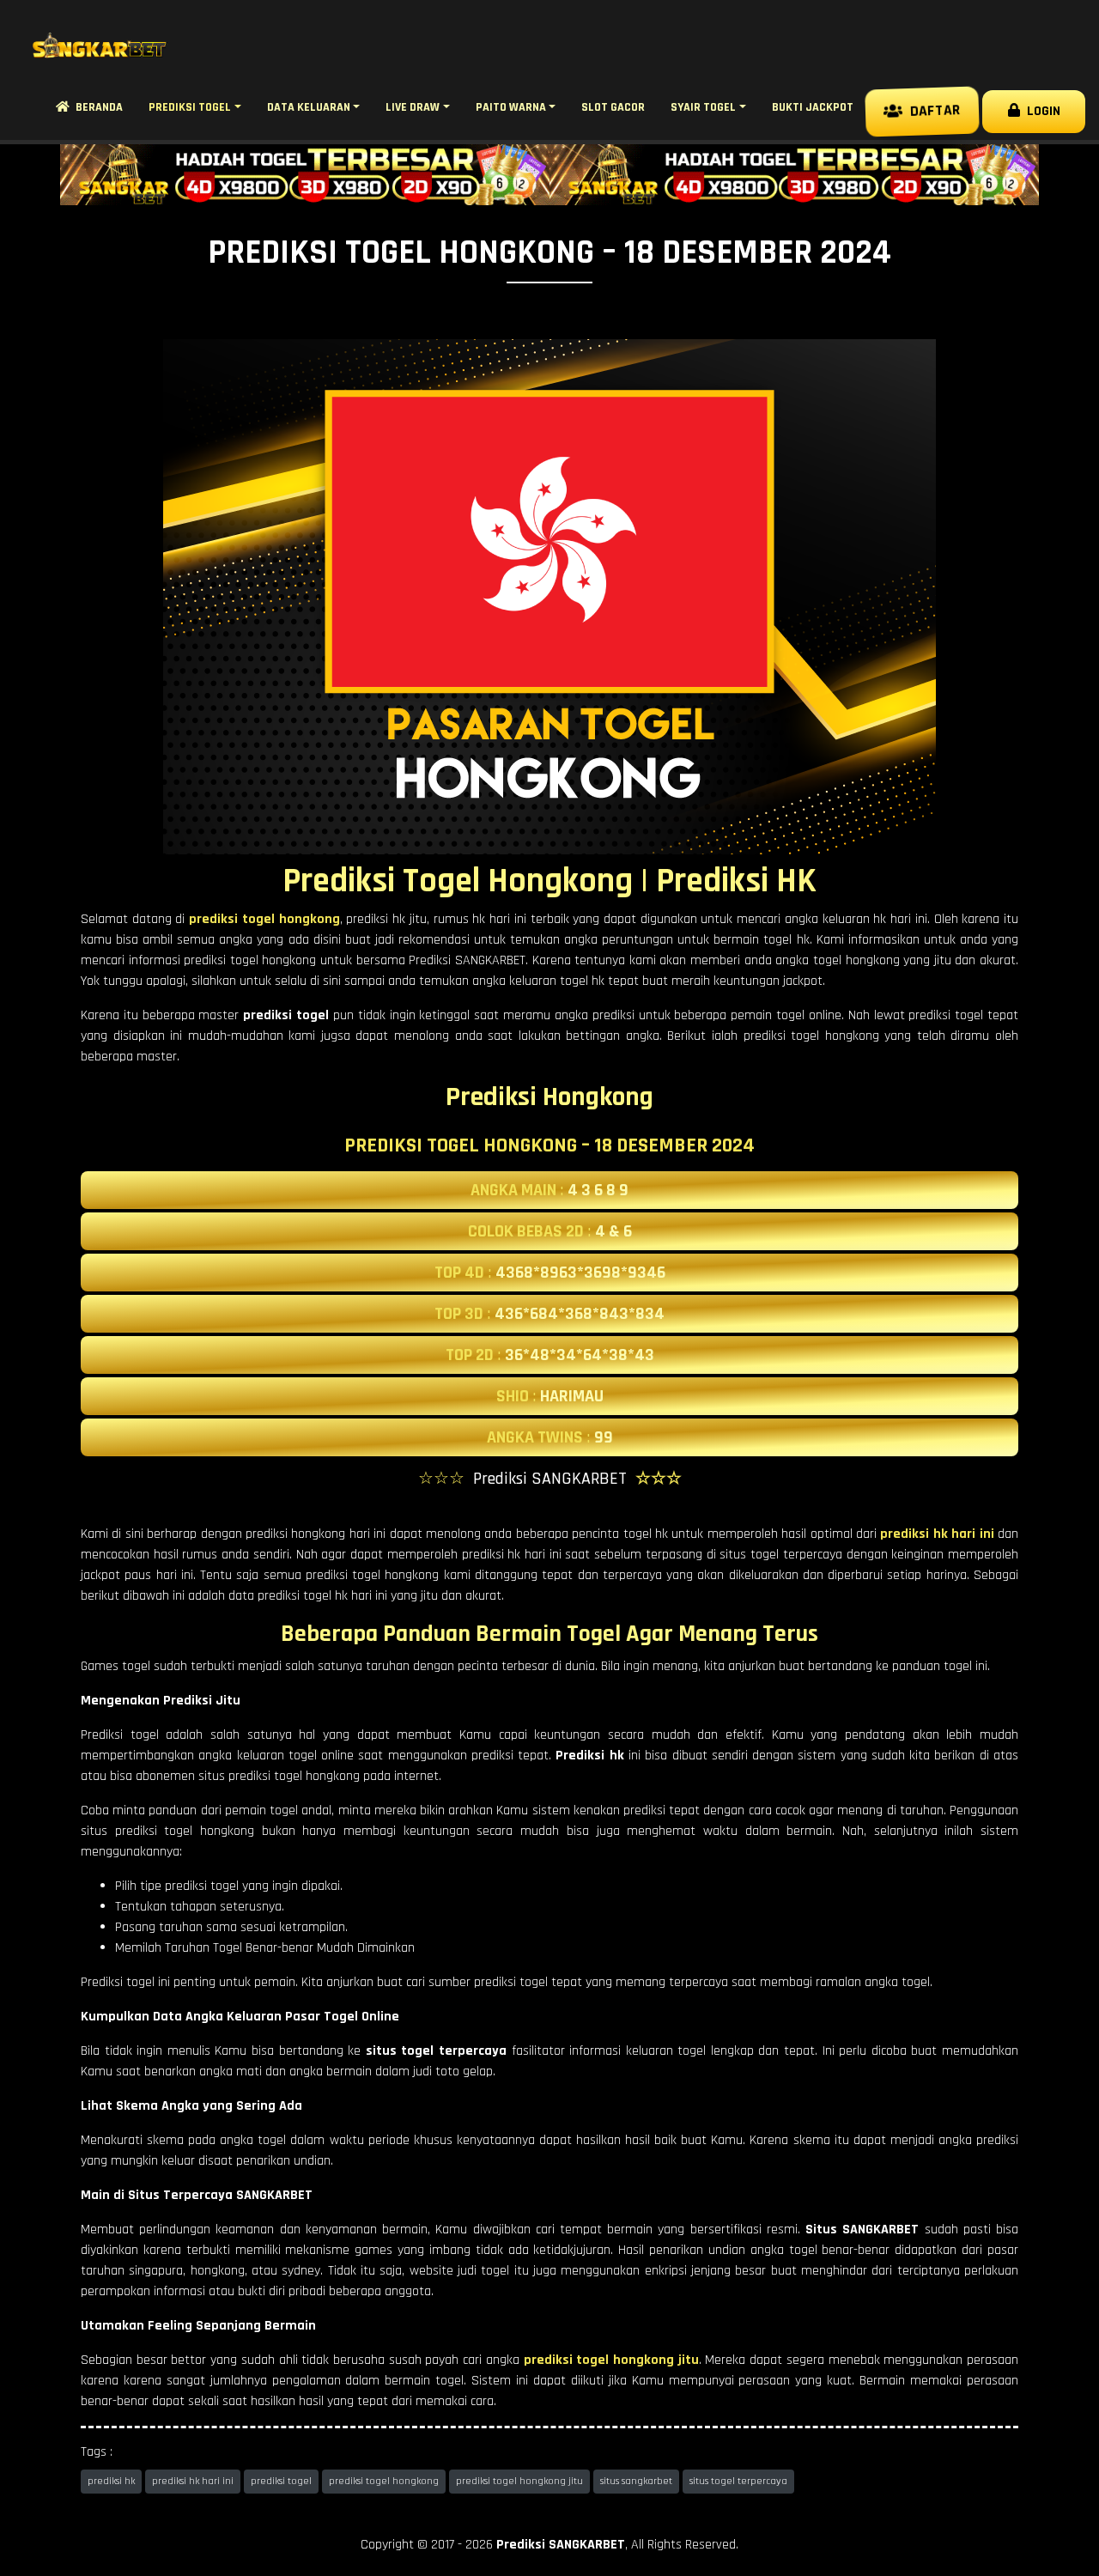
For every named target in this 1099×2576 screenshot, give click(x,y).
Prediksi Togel (190, 107)
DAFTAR (930, 112)
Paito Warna (511, 107)
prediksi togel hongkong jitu (519, 2481)
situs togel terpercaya (738, 2481)
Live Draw (413, 107)
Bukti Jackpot (813, 107)
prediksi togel (281, 2481)
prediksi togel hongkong (384, 2481)
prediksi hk (111, 2481)
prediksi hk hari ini (193, 2481)
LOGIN (1040, 111)
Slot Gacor (613, 107)
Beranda (96, 107)
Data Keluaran (309, 107)
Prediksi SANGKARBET (561, 2545)
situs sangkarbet (636, 2481)
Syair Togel (703, 107)
